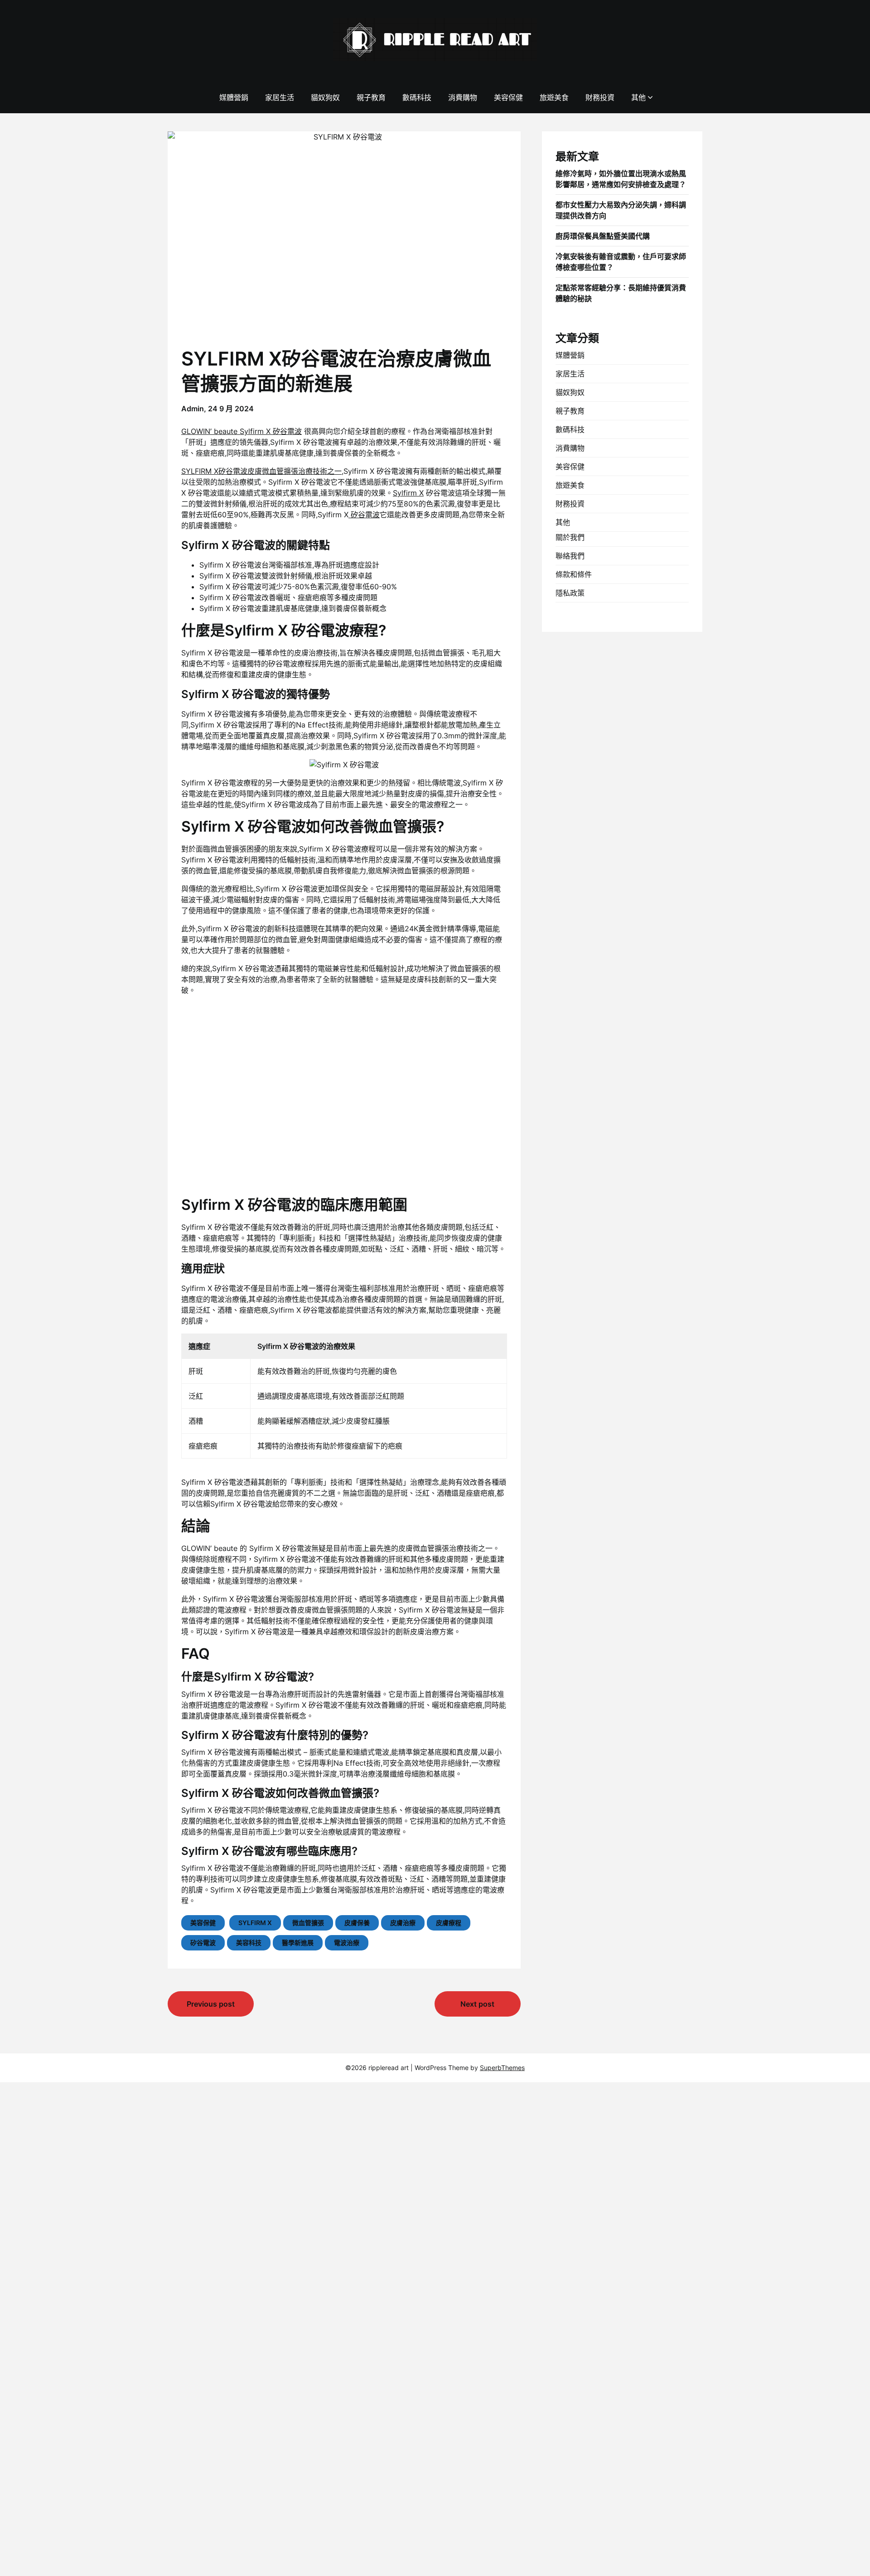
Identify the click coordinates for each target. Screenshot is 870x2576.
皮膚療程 (449, 1923)
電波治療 (347, 1943)
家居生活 (280, 97)
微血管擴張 (308, 1923)
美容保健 (508, 97)
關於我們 (570, 537)
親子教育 (371, 97)
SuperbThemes (502, 2068)
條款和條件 (574, 574)
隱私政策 (570, 593)
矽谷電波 (364, 515)
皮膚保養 (357, 1923)
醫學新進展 (298, 1943)
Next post (477, 2004)
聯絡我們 (570, 556)
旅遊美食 (554, 97)
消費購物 (463, 97)
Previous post (211, 2004)
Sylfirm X (408, 493)
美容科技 (249, 1943)
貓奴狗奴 (325, 97)
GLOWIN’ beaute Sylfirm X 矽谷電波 (242, 431)
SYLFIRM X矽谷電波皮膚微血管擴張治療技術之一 (261, 471)
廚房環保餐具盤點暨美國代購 (603, 236)
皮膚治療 (403, 1923)
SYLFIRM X (255, 1923)
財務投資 (600, 97)
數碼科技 (417, 97)
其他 (638, 97)
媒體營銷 (234, 97)
